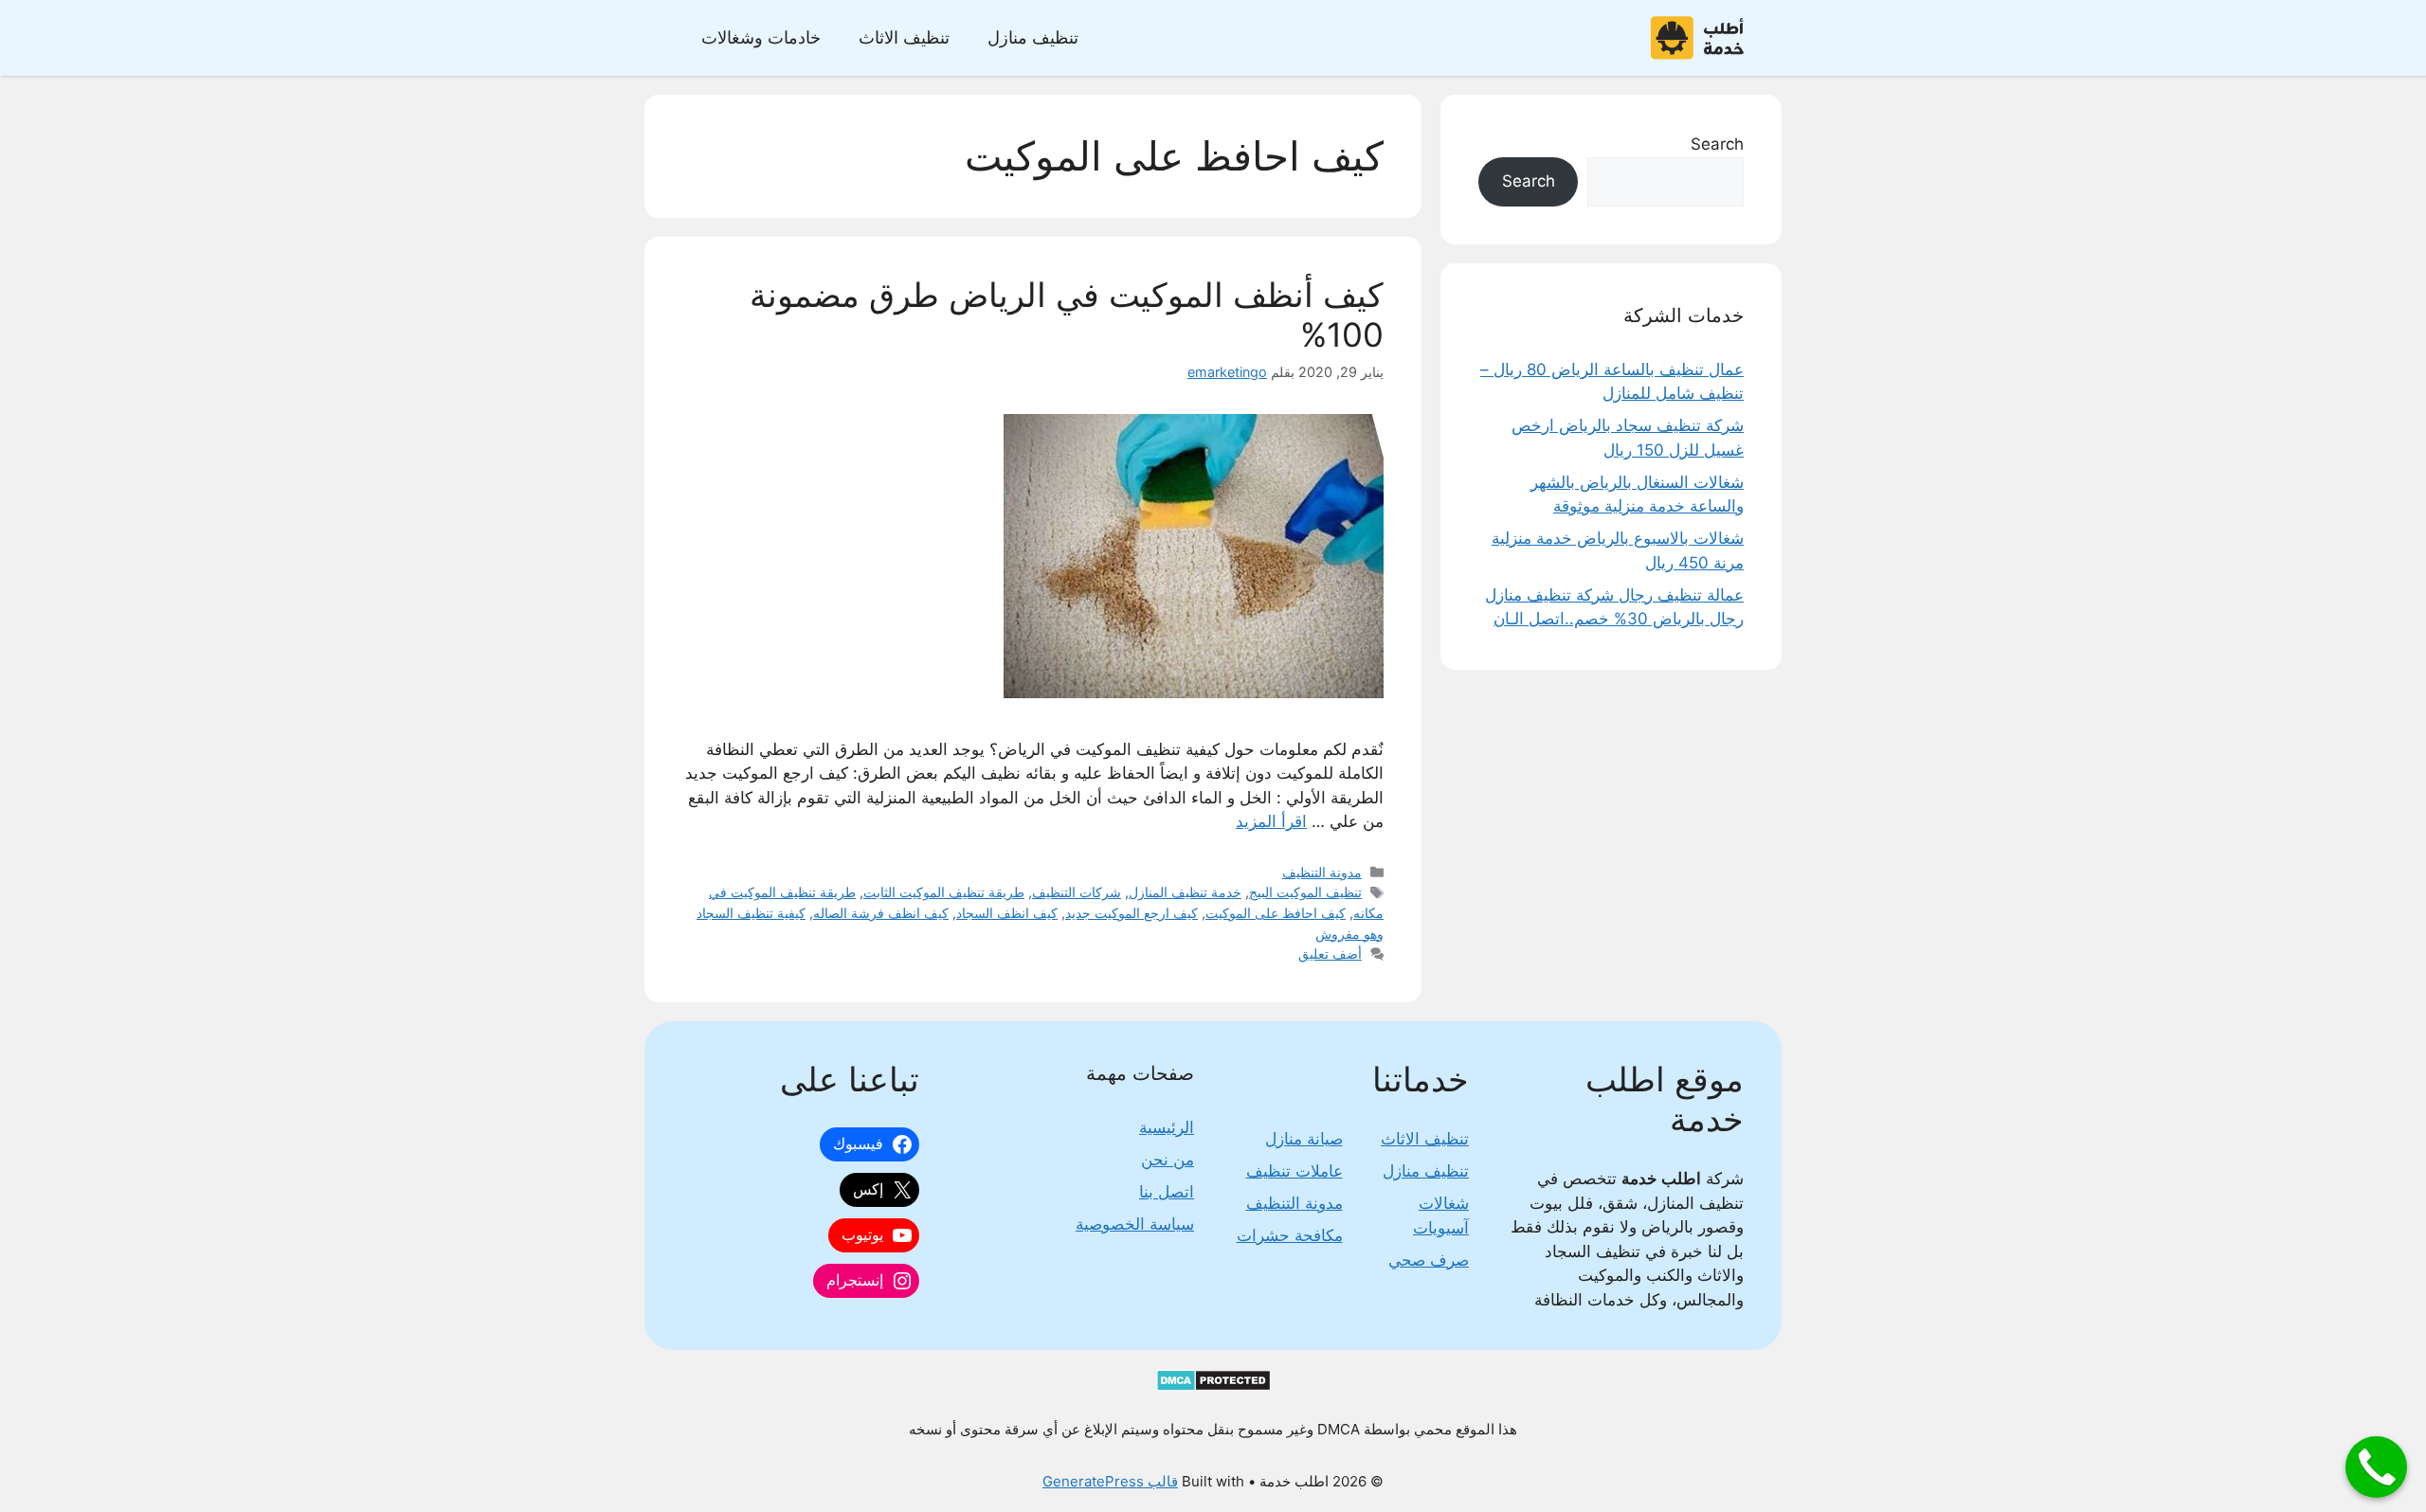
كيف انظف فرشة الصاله (881, 913)
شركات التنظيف (1077, 892)
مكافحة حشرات (1290, 1235)
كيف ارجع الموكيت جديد (1132, 913)
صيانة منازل (1304, 1139)
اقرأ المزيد (1271, 821)
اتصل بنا (1167, 1192)
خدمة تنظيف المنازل (1185, 892)
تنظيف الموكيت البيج (1305, 892)
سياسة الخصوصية (1135, 1224)
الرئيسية (1167, 1127)
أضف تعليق (1330, 954)
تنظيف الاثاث (904, 37)
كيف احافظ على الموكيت (1276, 913)
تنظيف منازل (1033, 37)
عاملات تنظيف (1294, 1171)
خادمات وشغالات (761, 37)
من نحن (1168, 1160)
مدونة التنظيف (1322, 872)
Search (1717, 144)
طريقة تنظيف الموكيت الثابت (944, 892)
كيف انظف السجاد (1007, 913)
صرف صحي (1429, 1260)
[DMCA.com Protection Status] (1213, 1386)
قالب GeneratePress (1110, 1481)
